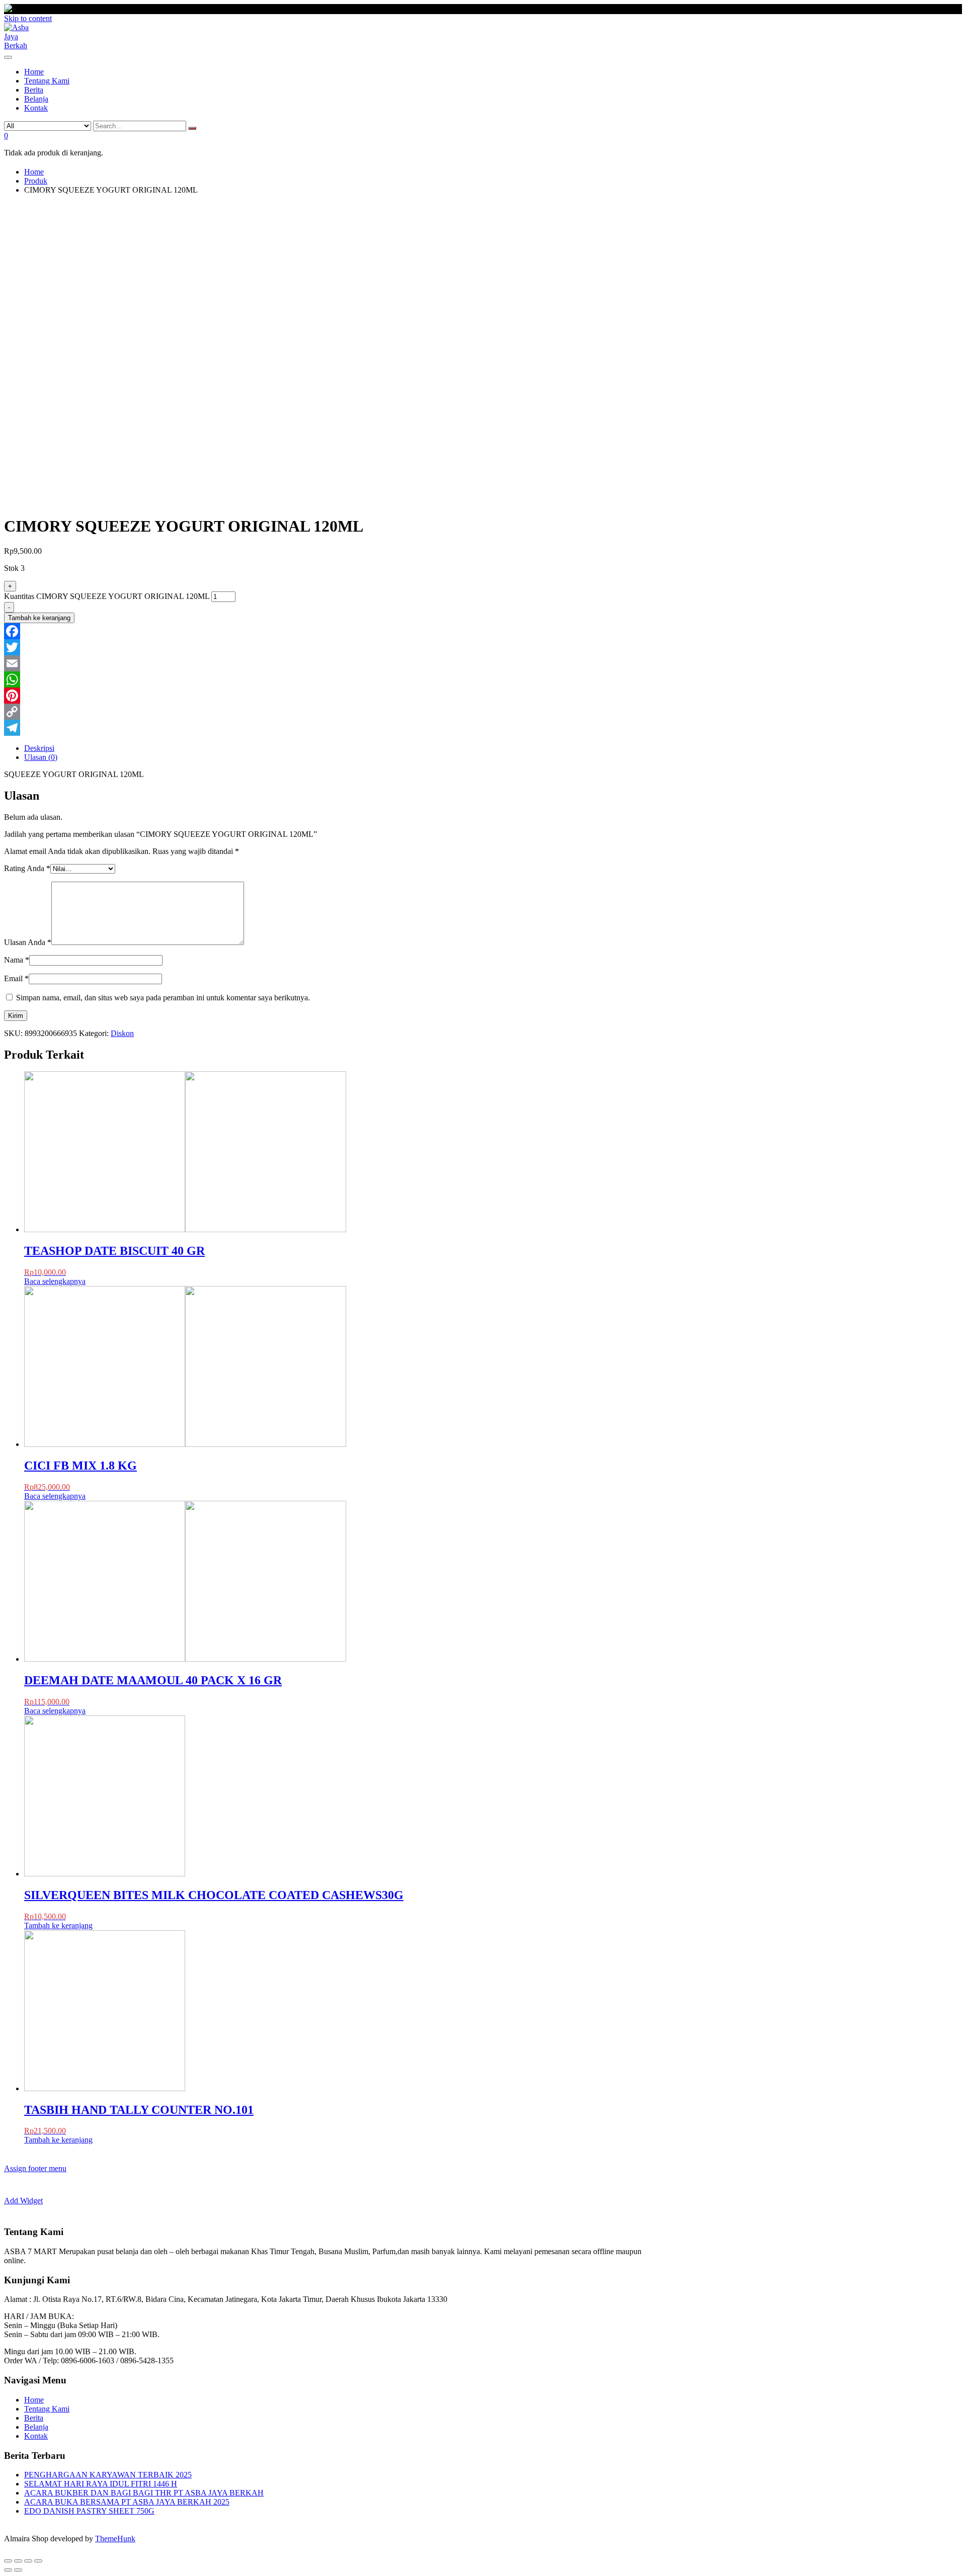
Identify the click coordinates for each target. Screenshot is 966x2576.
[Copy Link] (328, 712)
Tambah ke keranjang (39, 618)
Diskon (122, 1033)
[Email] (328, 663)
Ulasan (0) (41, 757)
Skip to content (28, 18)
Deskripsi (39, 748)
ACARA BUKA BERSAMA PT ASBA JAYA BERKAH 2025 (127, 2502)
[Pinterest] (328, 696)
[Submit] (192, 128)
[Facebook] (328, 631)
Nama (17, 960)
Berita (34, 2418)
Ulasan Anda (28, 942)
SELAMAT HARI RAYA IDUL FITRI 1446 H (101, 2484)
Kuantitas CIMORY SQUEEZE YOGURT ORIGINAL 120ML (107, 596)
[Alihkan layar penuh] (28, 2561)
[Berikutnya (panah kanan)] (18, 2570)
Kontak (36, 2436)
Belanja (36, 2427)
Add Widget (23, 2201)
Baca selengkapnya (55, 1281)
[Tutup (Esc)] (8, 2561)
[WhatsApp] (328, 679)
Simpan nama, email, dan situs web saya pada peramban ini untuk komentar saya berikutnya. (163, 998)
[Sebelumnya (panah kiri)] (8, 2570)
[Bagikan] (18, 2561)
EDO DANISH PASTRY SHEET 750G (89, 2511)
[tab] (338, 748)
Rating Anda (27, 868)
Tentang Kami (47, 2409)
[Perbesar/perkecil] (38, 2561)
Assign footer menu (35, 2168)
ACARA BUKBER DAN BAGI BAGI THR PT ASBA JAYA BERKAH (144, 2493)
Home (34, 2400)
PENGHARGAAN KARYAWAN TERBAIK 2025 (108, 2475)
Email (16, 978)
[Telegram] (328, 728)
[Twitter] (328, 647)
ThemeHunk (115, 2539)
